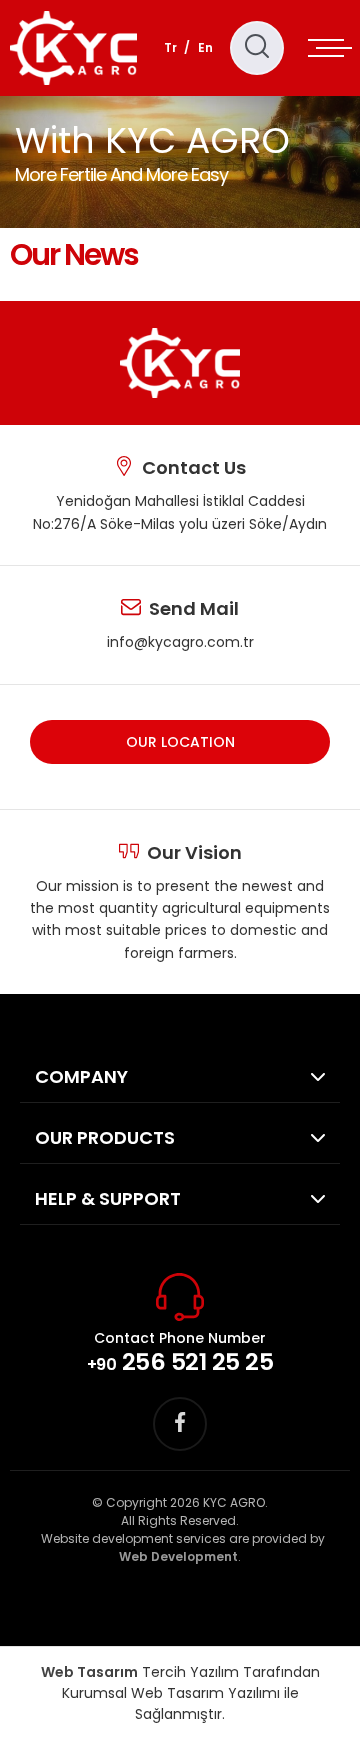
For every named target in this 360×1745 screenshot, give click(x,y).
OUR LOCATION (180, 742)
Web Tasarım (89, 1672)
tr (170, 47)
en (205, 47)
